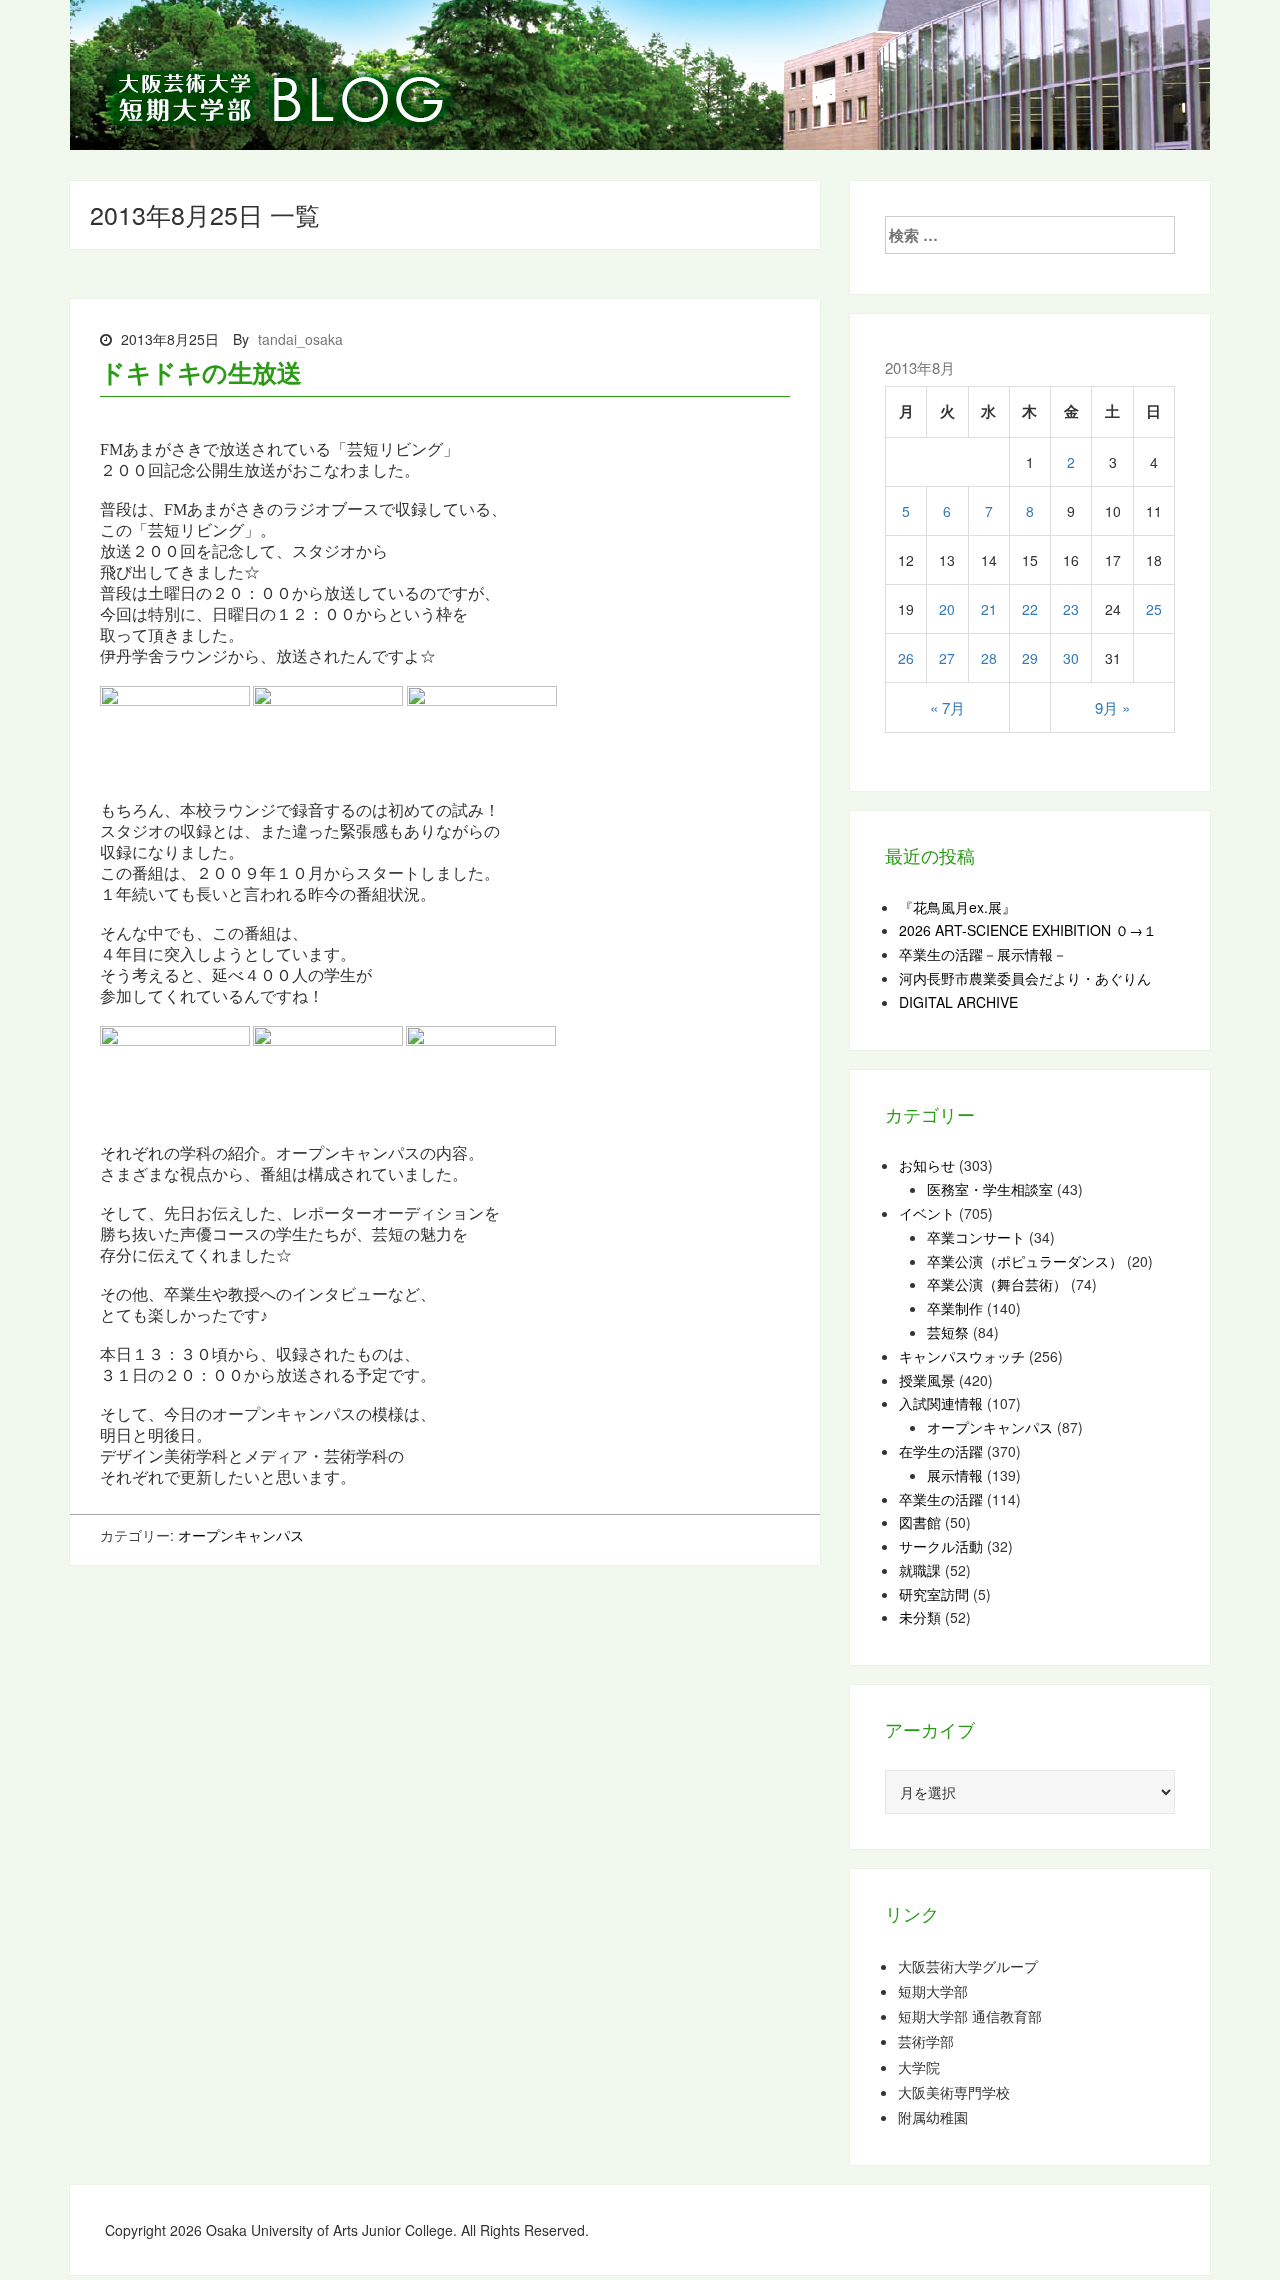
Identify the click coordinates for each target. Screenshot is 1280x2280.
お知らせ (927, 1165)
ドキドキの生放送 (200, 372)
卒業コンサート (976, 1237)
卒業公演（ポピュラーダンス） (1025, 1261)
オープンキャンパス (241, 1535)
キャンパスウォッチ (962, 1356)
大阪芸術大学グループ (968, 1966)
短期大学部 (933, 1991)
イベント (927, 1213)
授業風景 (927, 1380)
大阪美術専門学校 (954, 2092)
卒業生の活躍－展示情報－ (983, 954)
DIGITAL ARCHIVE (958, 1002)
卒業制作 (955, 1308)
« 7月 (947, 707)
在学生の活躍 (941, 1451)
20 (947, 609)
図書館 (920, 1522)
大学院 (919, 2067)
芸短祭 (948, 1332)
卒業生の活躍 (941, 1499)
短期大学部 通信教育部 (970, 2016)
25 (1154, 609)
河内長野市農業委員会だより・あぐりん (1025, 978)
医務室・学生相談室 (990, 1189)
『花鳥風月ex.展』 (957, 907)
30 (1071, 658)
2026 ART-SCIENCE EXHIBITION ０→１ (1028, 930)
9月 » (1112, 707)
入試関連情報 (941, 1403)
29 (1030, 658)
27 (947, 658)
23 (1071, 609)
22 (1030, 609)
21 (989, 609)
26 (906, 658)
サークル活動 (941, 1546)
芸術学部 (926, 2041)
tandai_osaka (300, 339)
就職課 (920, 1570)
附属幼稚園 (933, 2117)
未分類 (920, 1617)
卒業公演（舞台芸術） (997, 1284)
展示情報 (955, 1475)
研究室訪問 (934, 1594)
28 (989, 658)
